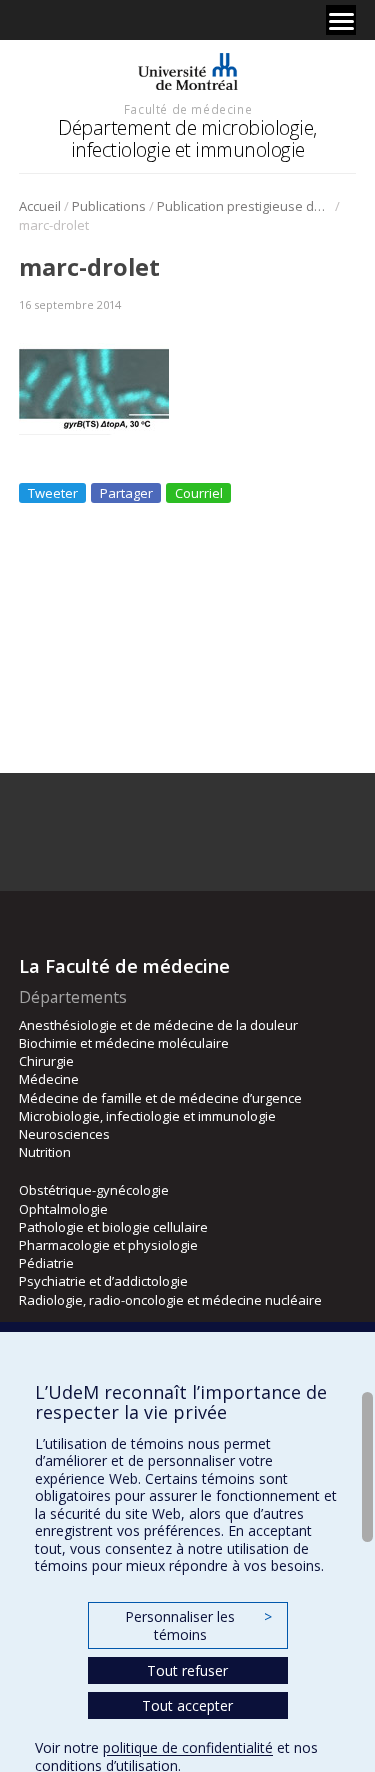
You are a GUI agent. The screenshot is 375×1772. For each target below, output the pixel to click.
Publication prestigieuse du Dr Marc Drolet (244, 206)
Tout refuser (187, 1670)
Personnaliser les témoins (198, 1625)
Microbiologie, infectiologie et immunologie (147, 1116)
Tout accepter (187, 1705)
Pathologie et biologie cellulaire (113, 1227)
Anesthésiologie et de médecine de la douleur (158, 1025)
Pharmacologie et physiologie (108, 1245)
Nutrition (45, 1152)
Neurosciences (64, 1134)
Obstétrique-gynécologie (94, 1190)
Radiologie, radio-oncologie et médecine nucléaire (170, 1300)
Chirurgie (46, 1061)
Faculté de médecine (188, 109)
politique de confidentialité (188, 1747)
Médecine (49, 1079)
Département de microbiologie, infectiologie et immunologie (187, 138)
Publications (109, 206)
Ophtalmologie (63, 1209)
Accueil (40, 206)
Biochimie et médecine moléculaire (124, 1043)
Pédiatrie (46, 1263)
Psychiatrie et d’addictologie (103, 1281)
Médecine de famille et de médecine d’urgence (160, 1098)
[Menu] (341, 20)
